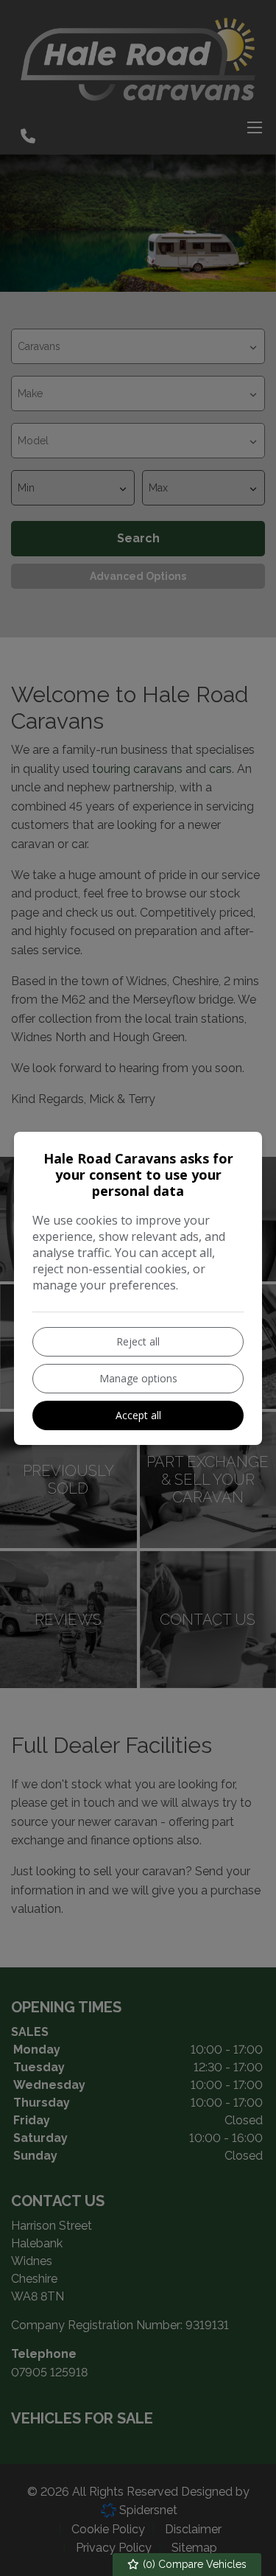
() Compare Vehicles (193, 2564)
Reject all (138, 1341)
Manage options (138, 1378)
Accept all (138, 1415)
